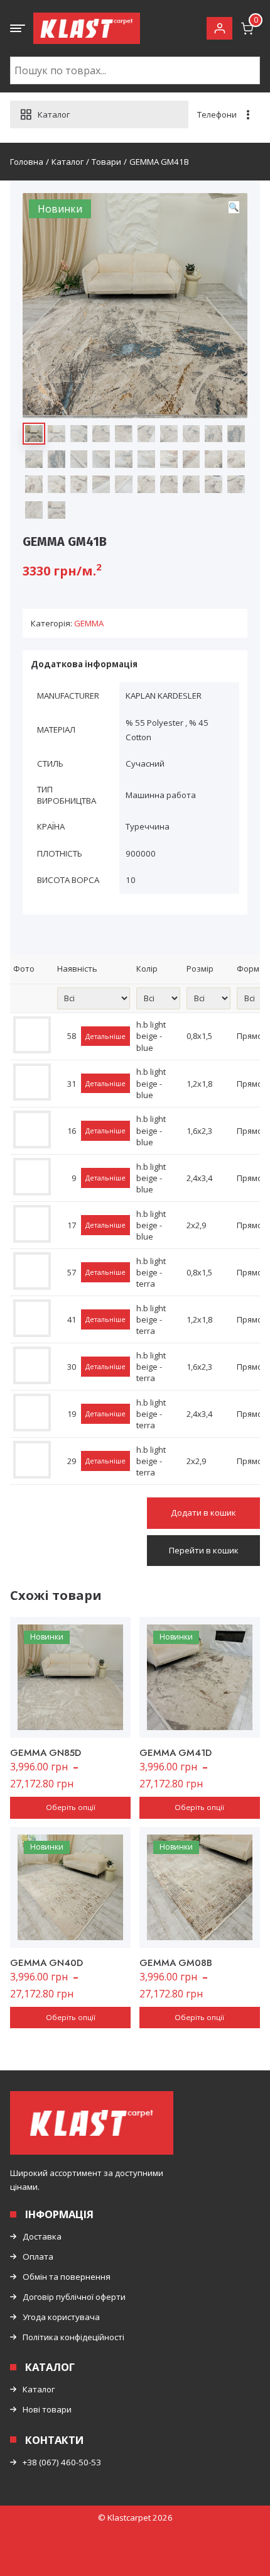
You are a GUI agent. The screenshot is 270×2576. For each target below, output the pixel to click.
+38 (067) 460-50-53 (62, 2462)
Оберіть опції (71, 1807)
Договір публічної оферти (74, 2297)
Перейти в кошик (204, 1550)
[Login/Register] (219, 29)
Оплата (38, 2257)
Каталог (39, 2389)
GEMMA (89, 623)
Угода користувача (61, 2317)
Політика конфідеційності (73, 2337)
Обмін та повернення (67, 2277)
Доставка (42, 2236)
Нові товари (47, 2409)
